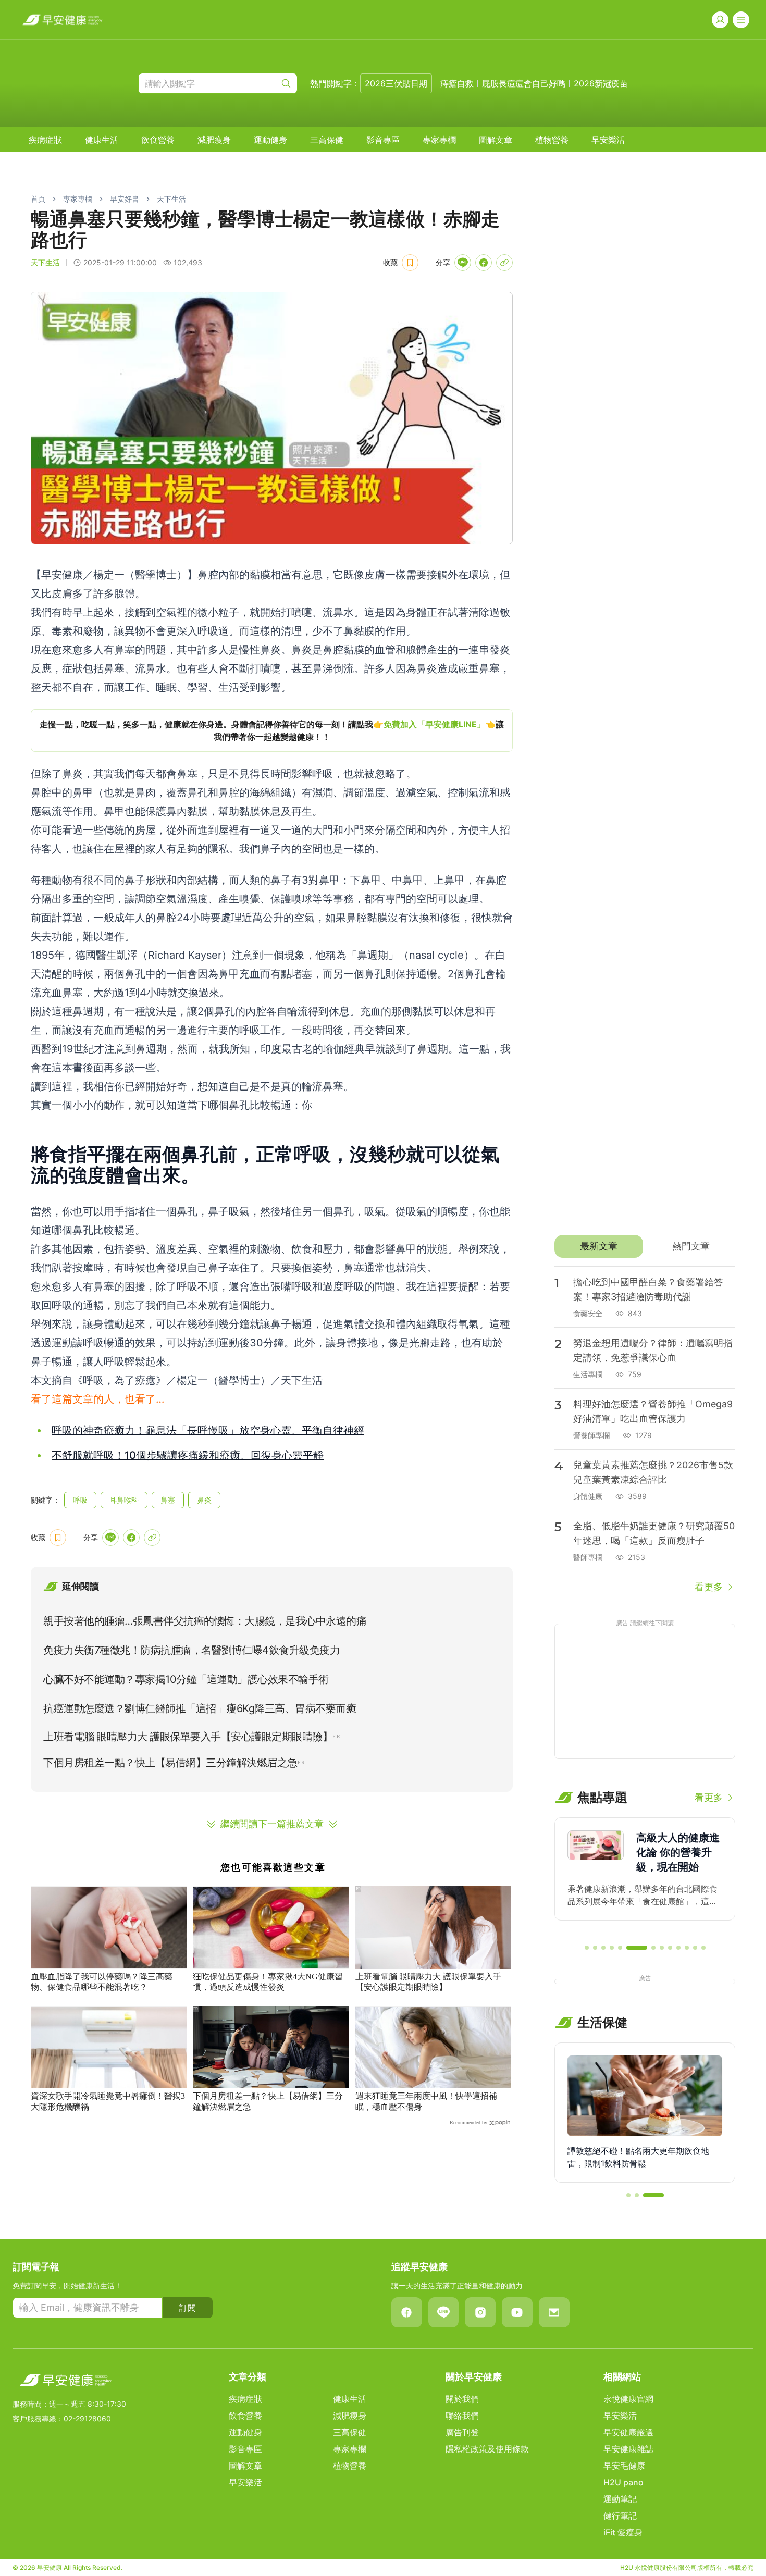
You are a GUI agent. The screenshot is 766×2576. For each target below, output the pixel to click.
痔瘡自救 (457, 83)
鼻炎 (204, 1500)
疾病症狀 (45, 140)
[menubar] (327, 140)
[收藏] (410, 263)
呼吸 (80, 1500)
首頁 (38, 199)
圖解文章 (496, 140)
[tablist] (645, 1246)
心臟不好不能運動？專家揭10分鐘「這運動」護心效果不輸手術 (186, 1679)
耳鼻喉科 (124, 1500)
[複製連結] (504, 263)
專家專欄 (439, 140)
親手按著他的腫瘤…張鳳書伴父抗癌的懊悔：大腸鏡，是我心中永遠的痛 (205, 1621)
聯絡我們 (462, 2416)
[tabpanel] (645, 1430)
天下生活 (171, 199)
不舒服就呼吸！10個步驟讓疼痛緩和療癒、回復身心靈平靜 (188, 1455)
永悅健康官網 (628, 2399)
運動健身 (270, 140)
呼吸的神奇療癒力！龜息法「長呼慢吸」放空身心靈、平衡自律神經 (208, 1430)
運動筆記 (620, 2499)
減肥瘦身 (214, 140)
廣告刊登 (462, 2432)
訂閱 (188, 2308)
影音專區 (383, 140)
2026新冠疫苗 (601, 83)
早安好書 (125, 199)
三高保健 (327, 140)
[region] (272, 730)
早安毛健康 (624, 2466)
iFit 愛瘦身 (623, 2532)
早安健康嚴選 (628, 2432)
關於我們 (462, 2399)
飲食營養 (158, 140)
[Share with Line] (463, 263)
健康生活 (102, 140)
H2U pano (623, 2482)
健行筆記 (620, 2516)
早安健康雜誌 (628, 2449)
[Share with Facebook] (484, 263)
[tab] (598, 1246)
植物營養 (552, 140)
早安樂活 (608, 140)
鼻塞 (168, 1500)
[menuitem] (45, 140)
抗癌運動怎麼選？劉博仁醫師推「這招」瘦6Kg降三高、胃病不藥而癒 (200, 1708)
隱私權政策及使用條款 (487, 2449)
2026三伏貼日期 (396, 83)
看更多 (709, 1587)
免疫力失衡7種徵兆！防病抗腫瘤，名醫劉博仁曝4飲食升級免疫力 (191, 1650)
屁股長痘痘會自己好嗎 (524, 83)
